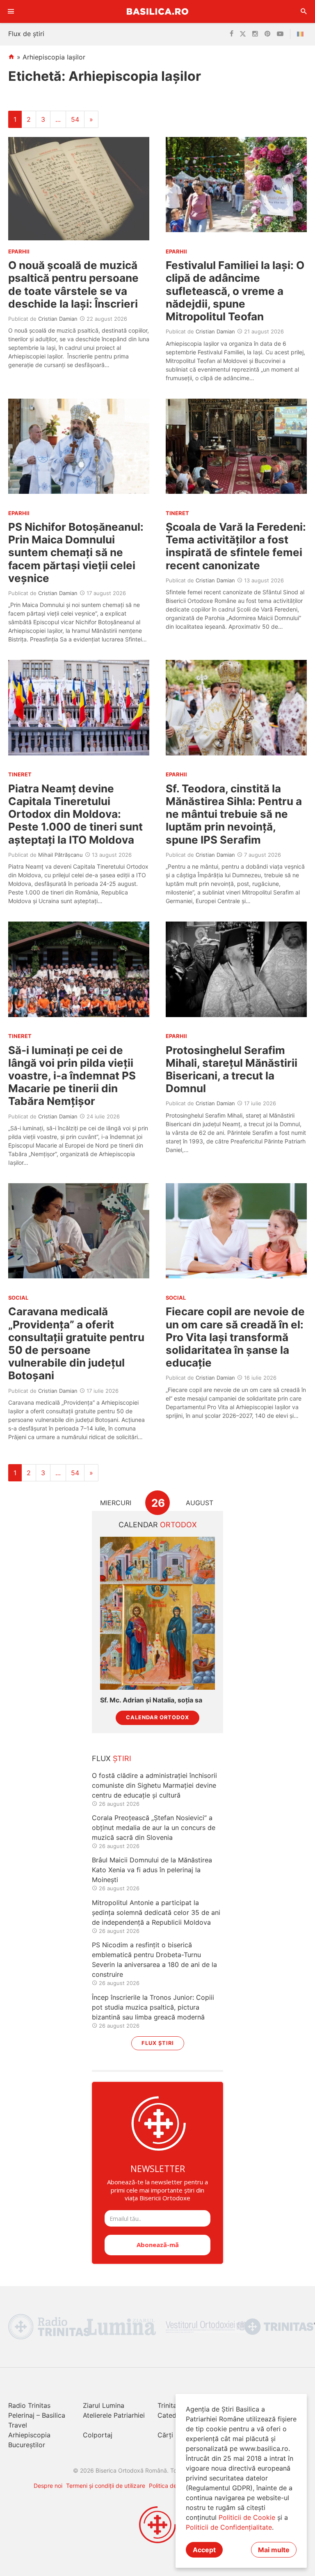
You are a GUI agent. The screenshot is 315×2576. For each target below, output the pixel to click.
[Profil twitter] (243, 34)
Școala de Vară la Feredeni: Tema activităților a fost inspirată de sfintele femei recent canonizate (236, 546)
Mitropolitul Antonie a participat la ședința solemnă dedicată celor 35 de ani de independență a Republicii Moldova (156, 1912)
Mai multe (274, 2550)
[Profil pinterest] (267, 34)
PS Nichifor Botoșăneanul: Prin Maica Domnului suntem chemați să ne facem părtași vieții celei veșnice (76, 552)
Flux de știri (26, 34)
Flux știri (158, 2043)
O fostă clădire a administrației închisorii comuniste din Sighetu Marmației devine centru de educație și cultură (154, 1785)
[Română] (302, 34)
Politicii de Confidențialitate (229, 2527)
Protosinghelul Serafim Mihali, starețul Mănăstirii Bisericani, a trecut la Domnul (232, 1069)
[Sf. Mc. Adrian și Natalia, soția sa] (157, 1613)
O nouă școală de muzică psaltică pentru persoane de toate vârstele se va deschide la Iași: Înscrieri (73, 284)
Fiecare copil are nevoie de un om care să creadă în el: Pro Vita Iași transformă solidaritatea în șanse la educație (235, 1337)
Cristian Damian (58, 319)
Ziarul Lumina (104, 2405)
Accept (204, 2550)
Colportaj (98, 2435)
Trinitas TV (174, 2405)
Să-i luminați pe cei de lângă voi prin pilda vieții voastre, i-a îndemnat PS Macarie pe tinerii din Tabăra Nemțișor (72, 1076)
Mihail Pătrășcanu (60, 855)
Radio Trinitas (29, 2405)
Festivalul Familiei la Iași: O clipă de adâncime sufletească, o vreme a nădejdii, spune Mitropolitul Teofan (235, 291)
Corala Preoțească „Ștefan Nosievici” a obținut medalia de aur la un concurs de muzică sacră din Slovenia (154, 1828)
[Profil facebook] (232, 34)
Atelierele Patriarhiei (114, 2415)
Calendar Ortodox (157, 1717)
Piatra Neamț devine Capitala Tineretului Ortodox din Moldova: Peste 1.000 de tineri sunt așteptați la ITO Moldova (75, 814)
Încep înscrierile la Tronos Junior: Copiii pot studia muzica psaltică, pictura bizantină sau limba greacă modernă (153, 2007)
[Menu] (11, 11)
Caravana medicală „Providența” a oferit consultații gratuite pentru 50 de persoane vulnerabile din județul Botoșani (76, 1343)
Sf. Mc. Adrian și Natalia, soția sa (151, 1700)
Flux (112, 1758)
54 (75, 119)
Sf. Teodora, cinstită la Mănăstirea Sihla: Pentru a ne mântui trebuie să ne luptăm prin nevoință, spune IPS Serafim (234, 814)
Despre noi (48, 2486)
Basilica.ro (157, 11)
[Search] (304, 11)
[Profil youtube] (280, 34)
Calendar (158, 1525)
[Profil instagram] (255, 34)
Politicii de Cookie (247, 2517)
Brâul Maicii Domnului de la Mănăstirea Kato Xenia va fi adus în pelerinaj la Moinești (152, 1870)
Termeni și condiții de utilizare (106, 2486)
